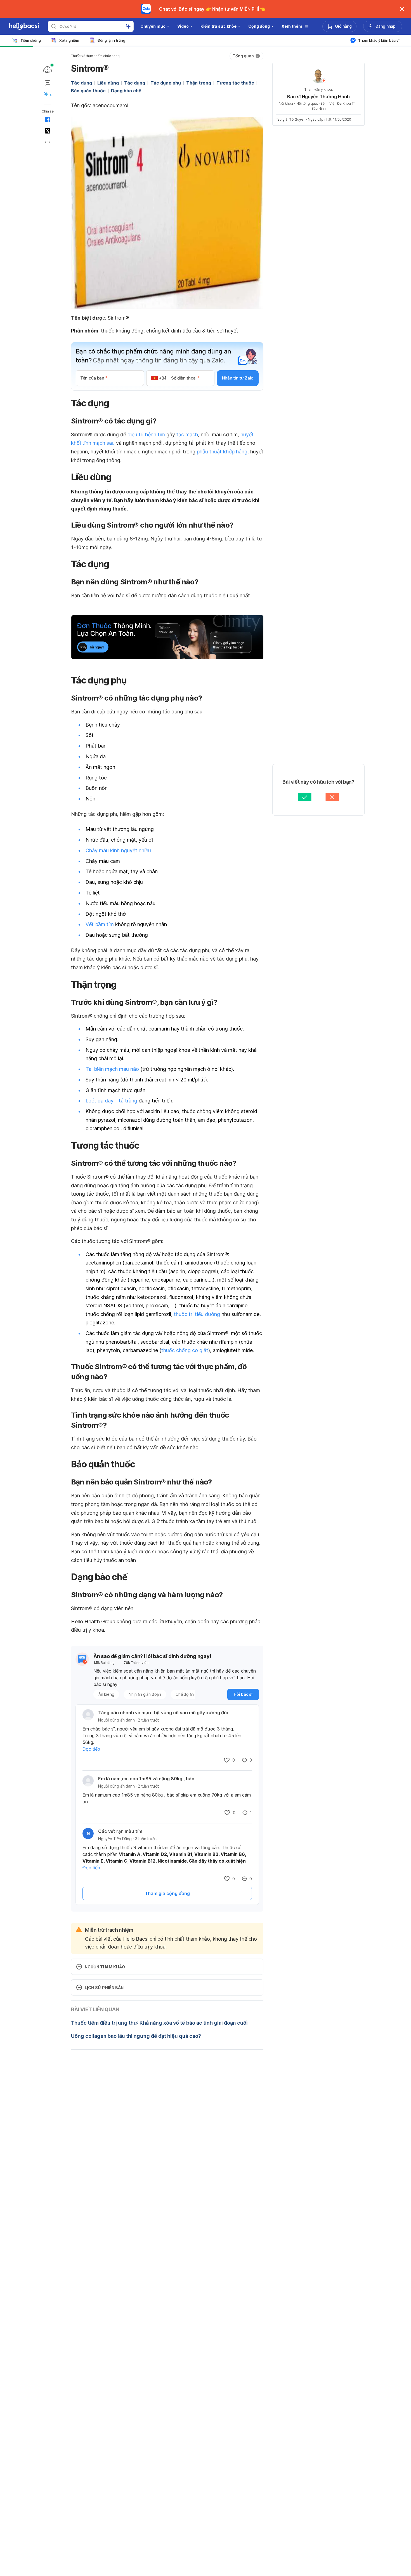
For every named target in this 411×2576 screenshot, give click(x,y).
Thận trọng (199, 83)
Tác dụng (82, 83)
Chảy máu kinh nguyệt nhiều (118, 850)
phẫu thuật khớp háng (222, 452)
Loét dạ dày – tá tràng (111, 1101)
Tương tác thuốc (235, 83)
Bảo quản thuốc (88, 91)
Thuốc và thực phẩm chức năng (95, 56)
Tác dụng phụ (166, 83)
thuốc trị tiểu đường (197, 1314)
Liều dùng (108, 83)
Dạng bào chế (126, 91)
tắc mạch (187, 435)
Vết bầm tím (100, 924)
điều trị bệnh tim (146, 435)
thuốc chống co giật (185, 1350)
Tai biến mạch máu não (112, 1069)
